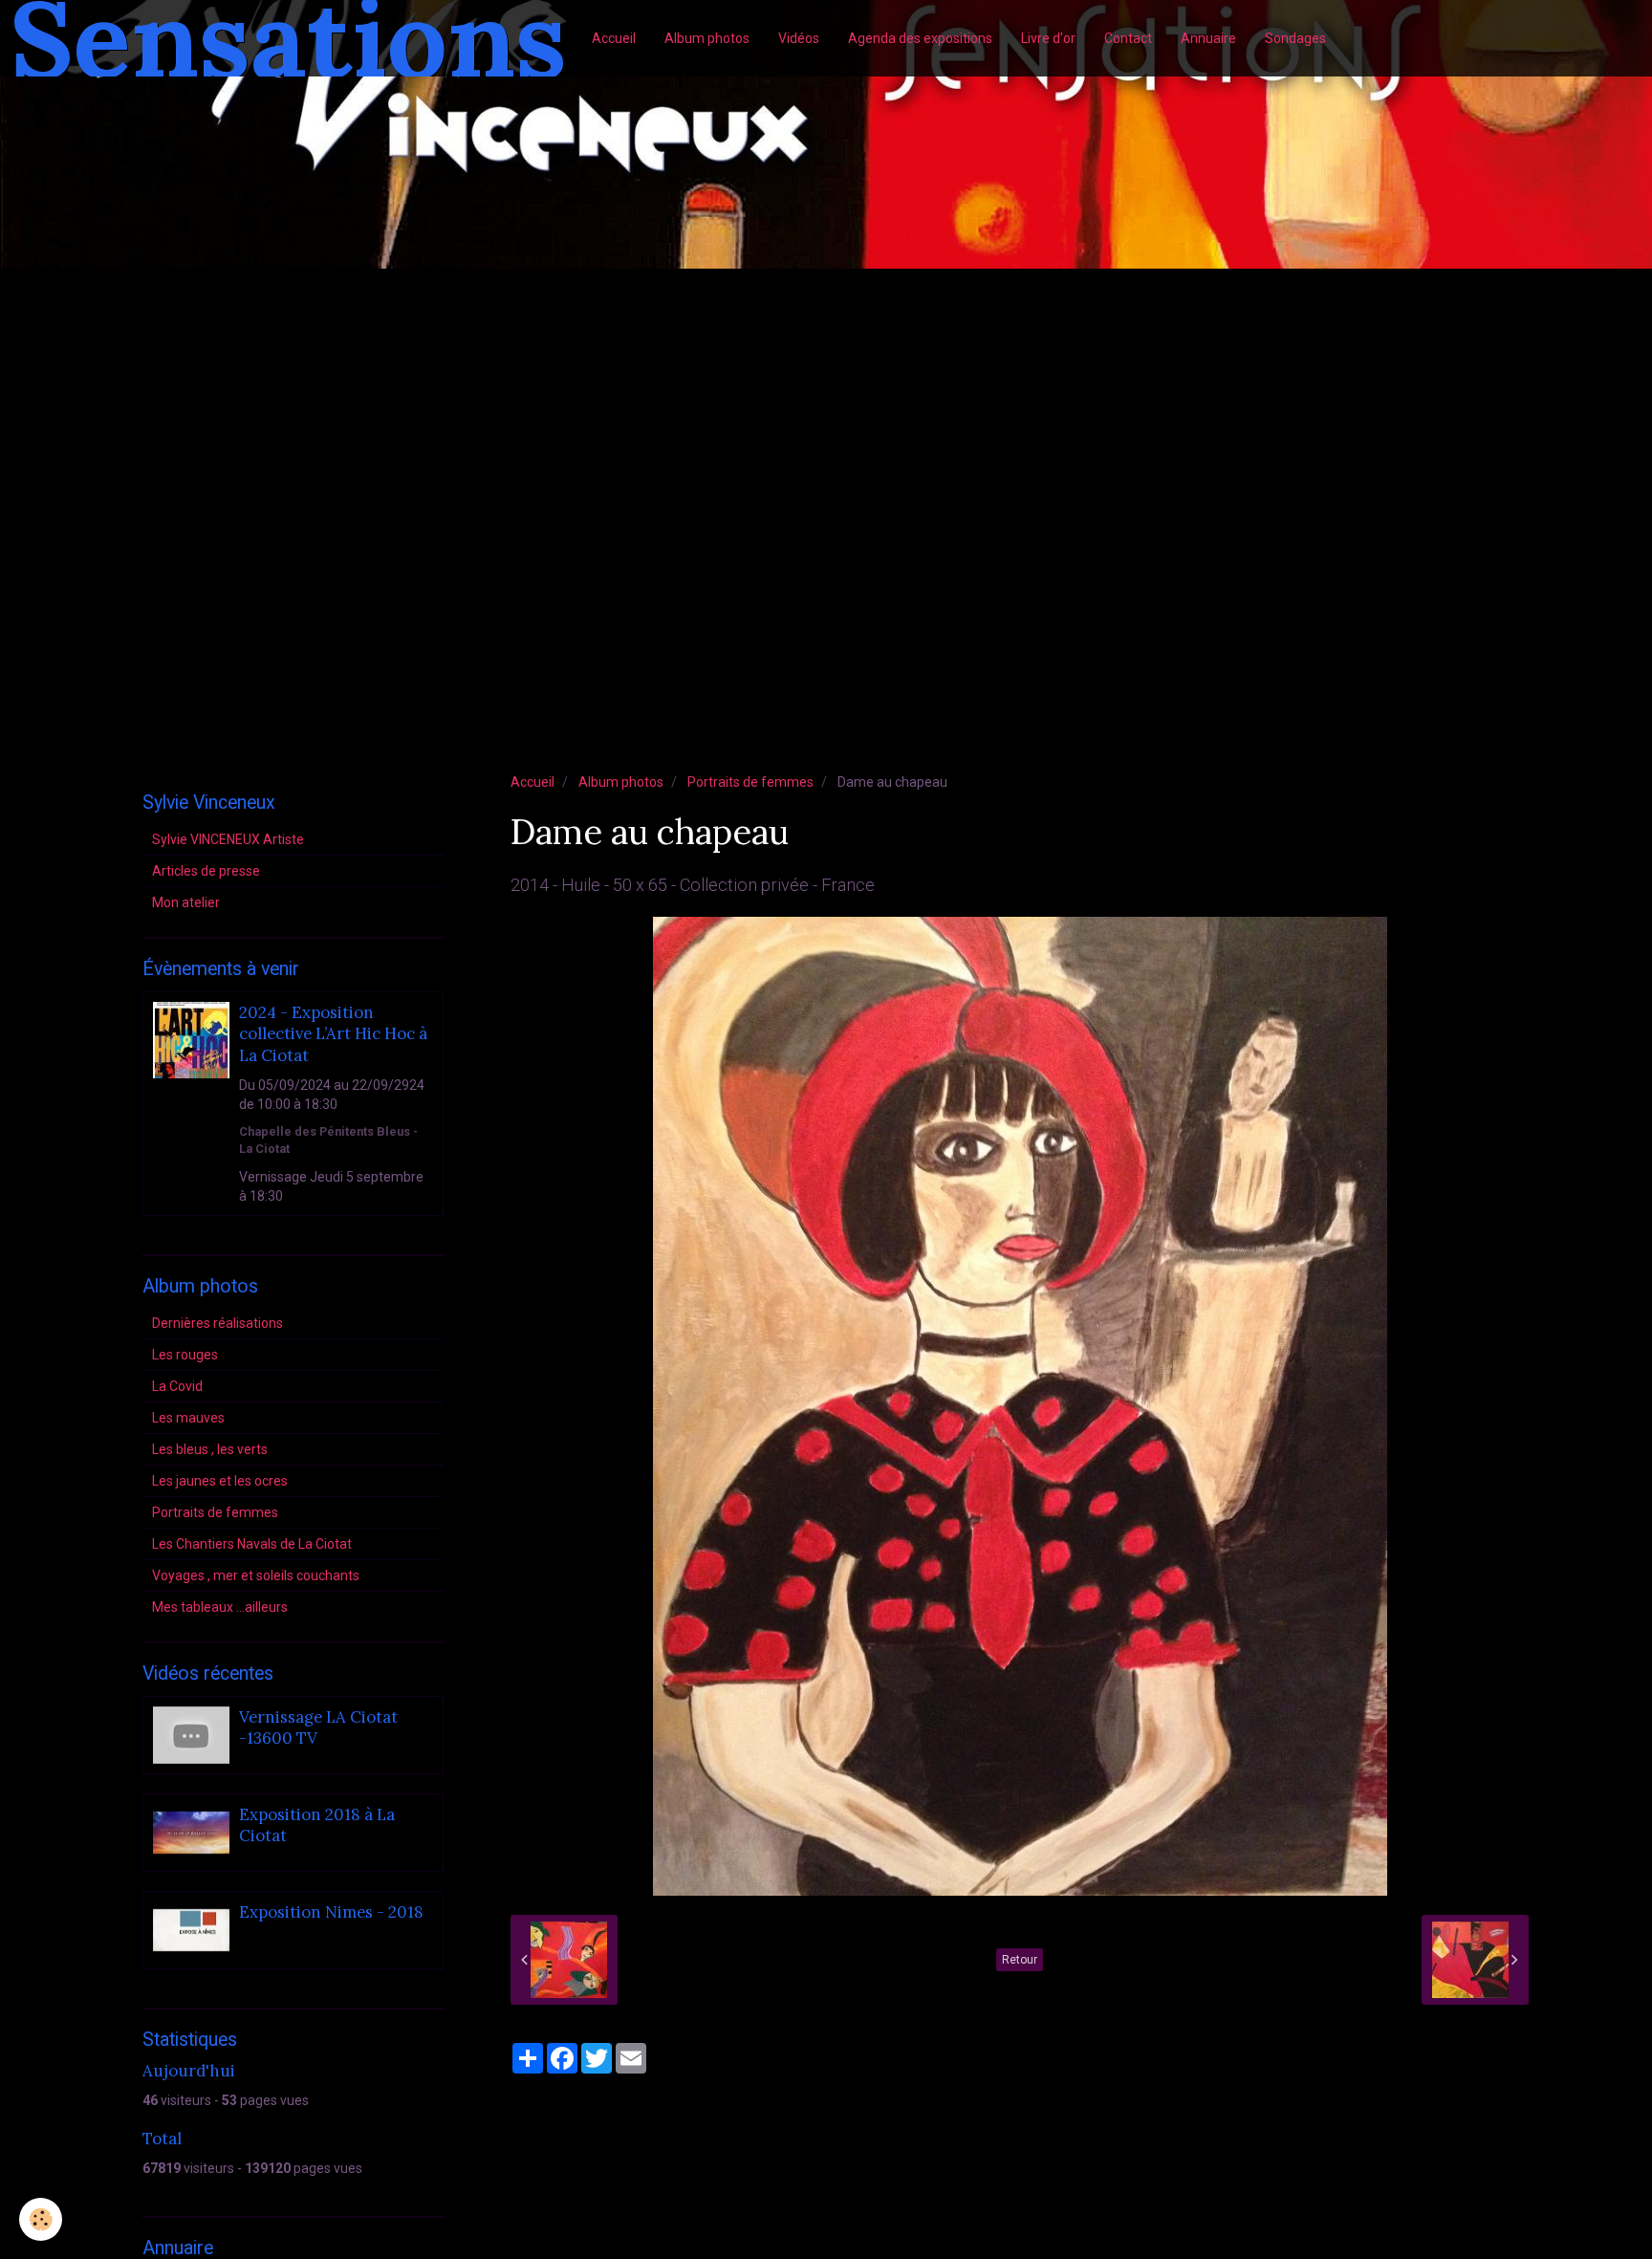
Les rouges (185, 1355)
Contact (1128, 38)
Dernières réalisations (217, 1323)
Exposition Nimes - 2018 (331, 1912)
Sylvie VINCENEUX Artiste (228, 839)
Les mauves (188, 1418)
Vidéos (799, 38)
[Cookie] (41, 2219)
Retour (1020, 1960)
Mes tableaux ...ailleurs (220, 1607)
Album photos (707, 38)
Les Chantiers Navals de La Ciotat (252, 1544)
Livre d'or (1048, 38)
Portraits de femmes (750, 782)
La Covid (177, 1386)
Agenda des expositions (920, 38)
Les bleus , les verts (210, 1449)
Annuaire (1208, 38)
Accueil (614, 38)
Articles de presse (206, 871)
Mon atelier (186, 902)
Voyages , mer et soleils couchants (256, 1575)
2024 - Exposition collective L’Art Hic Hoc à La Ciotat (333, 1034)
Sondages (1295, 38)
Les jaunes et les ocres (220, 1481)
